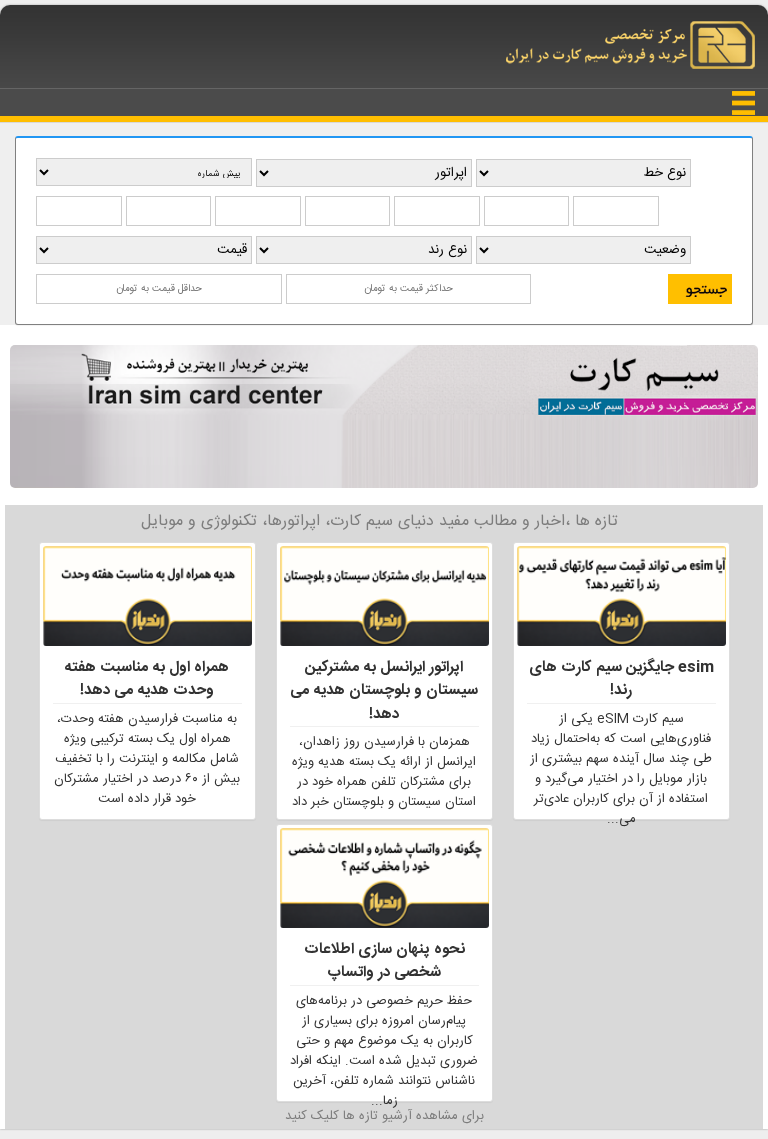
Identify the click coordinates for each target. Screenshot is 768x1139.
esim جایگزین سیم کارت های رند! (621, 679)
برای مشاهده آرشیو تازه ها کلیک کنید (384, 1116)
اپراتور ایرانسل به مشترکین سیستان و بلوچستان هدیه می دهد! (384, 691)
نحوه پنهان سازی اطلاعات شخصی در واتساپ (384, 961)
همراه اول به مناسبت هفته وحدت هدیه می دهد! (147, 679)
